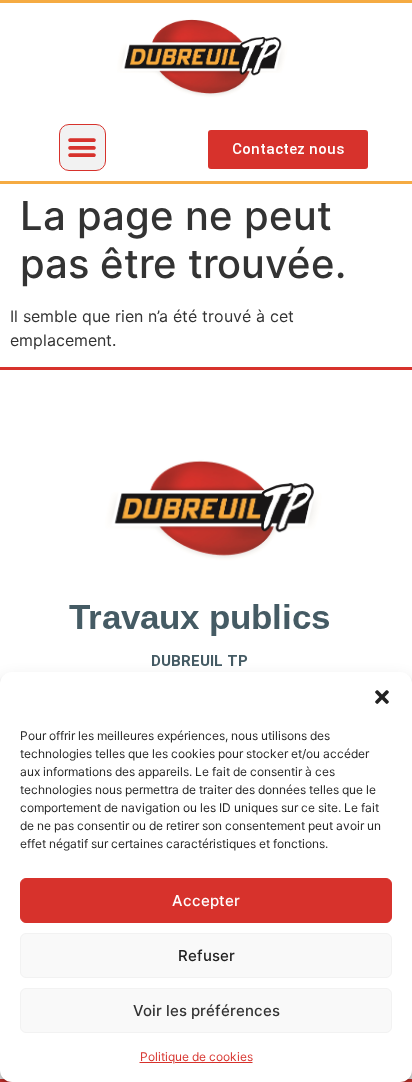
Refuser (206, 955)
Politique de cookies (196, 1056)
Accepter (206, 900)
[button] (382, 697)
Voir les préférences (206, 1010)
